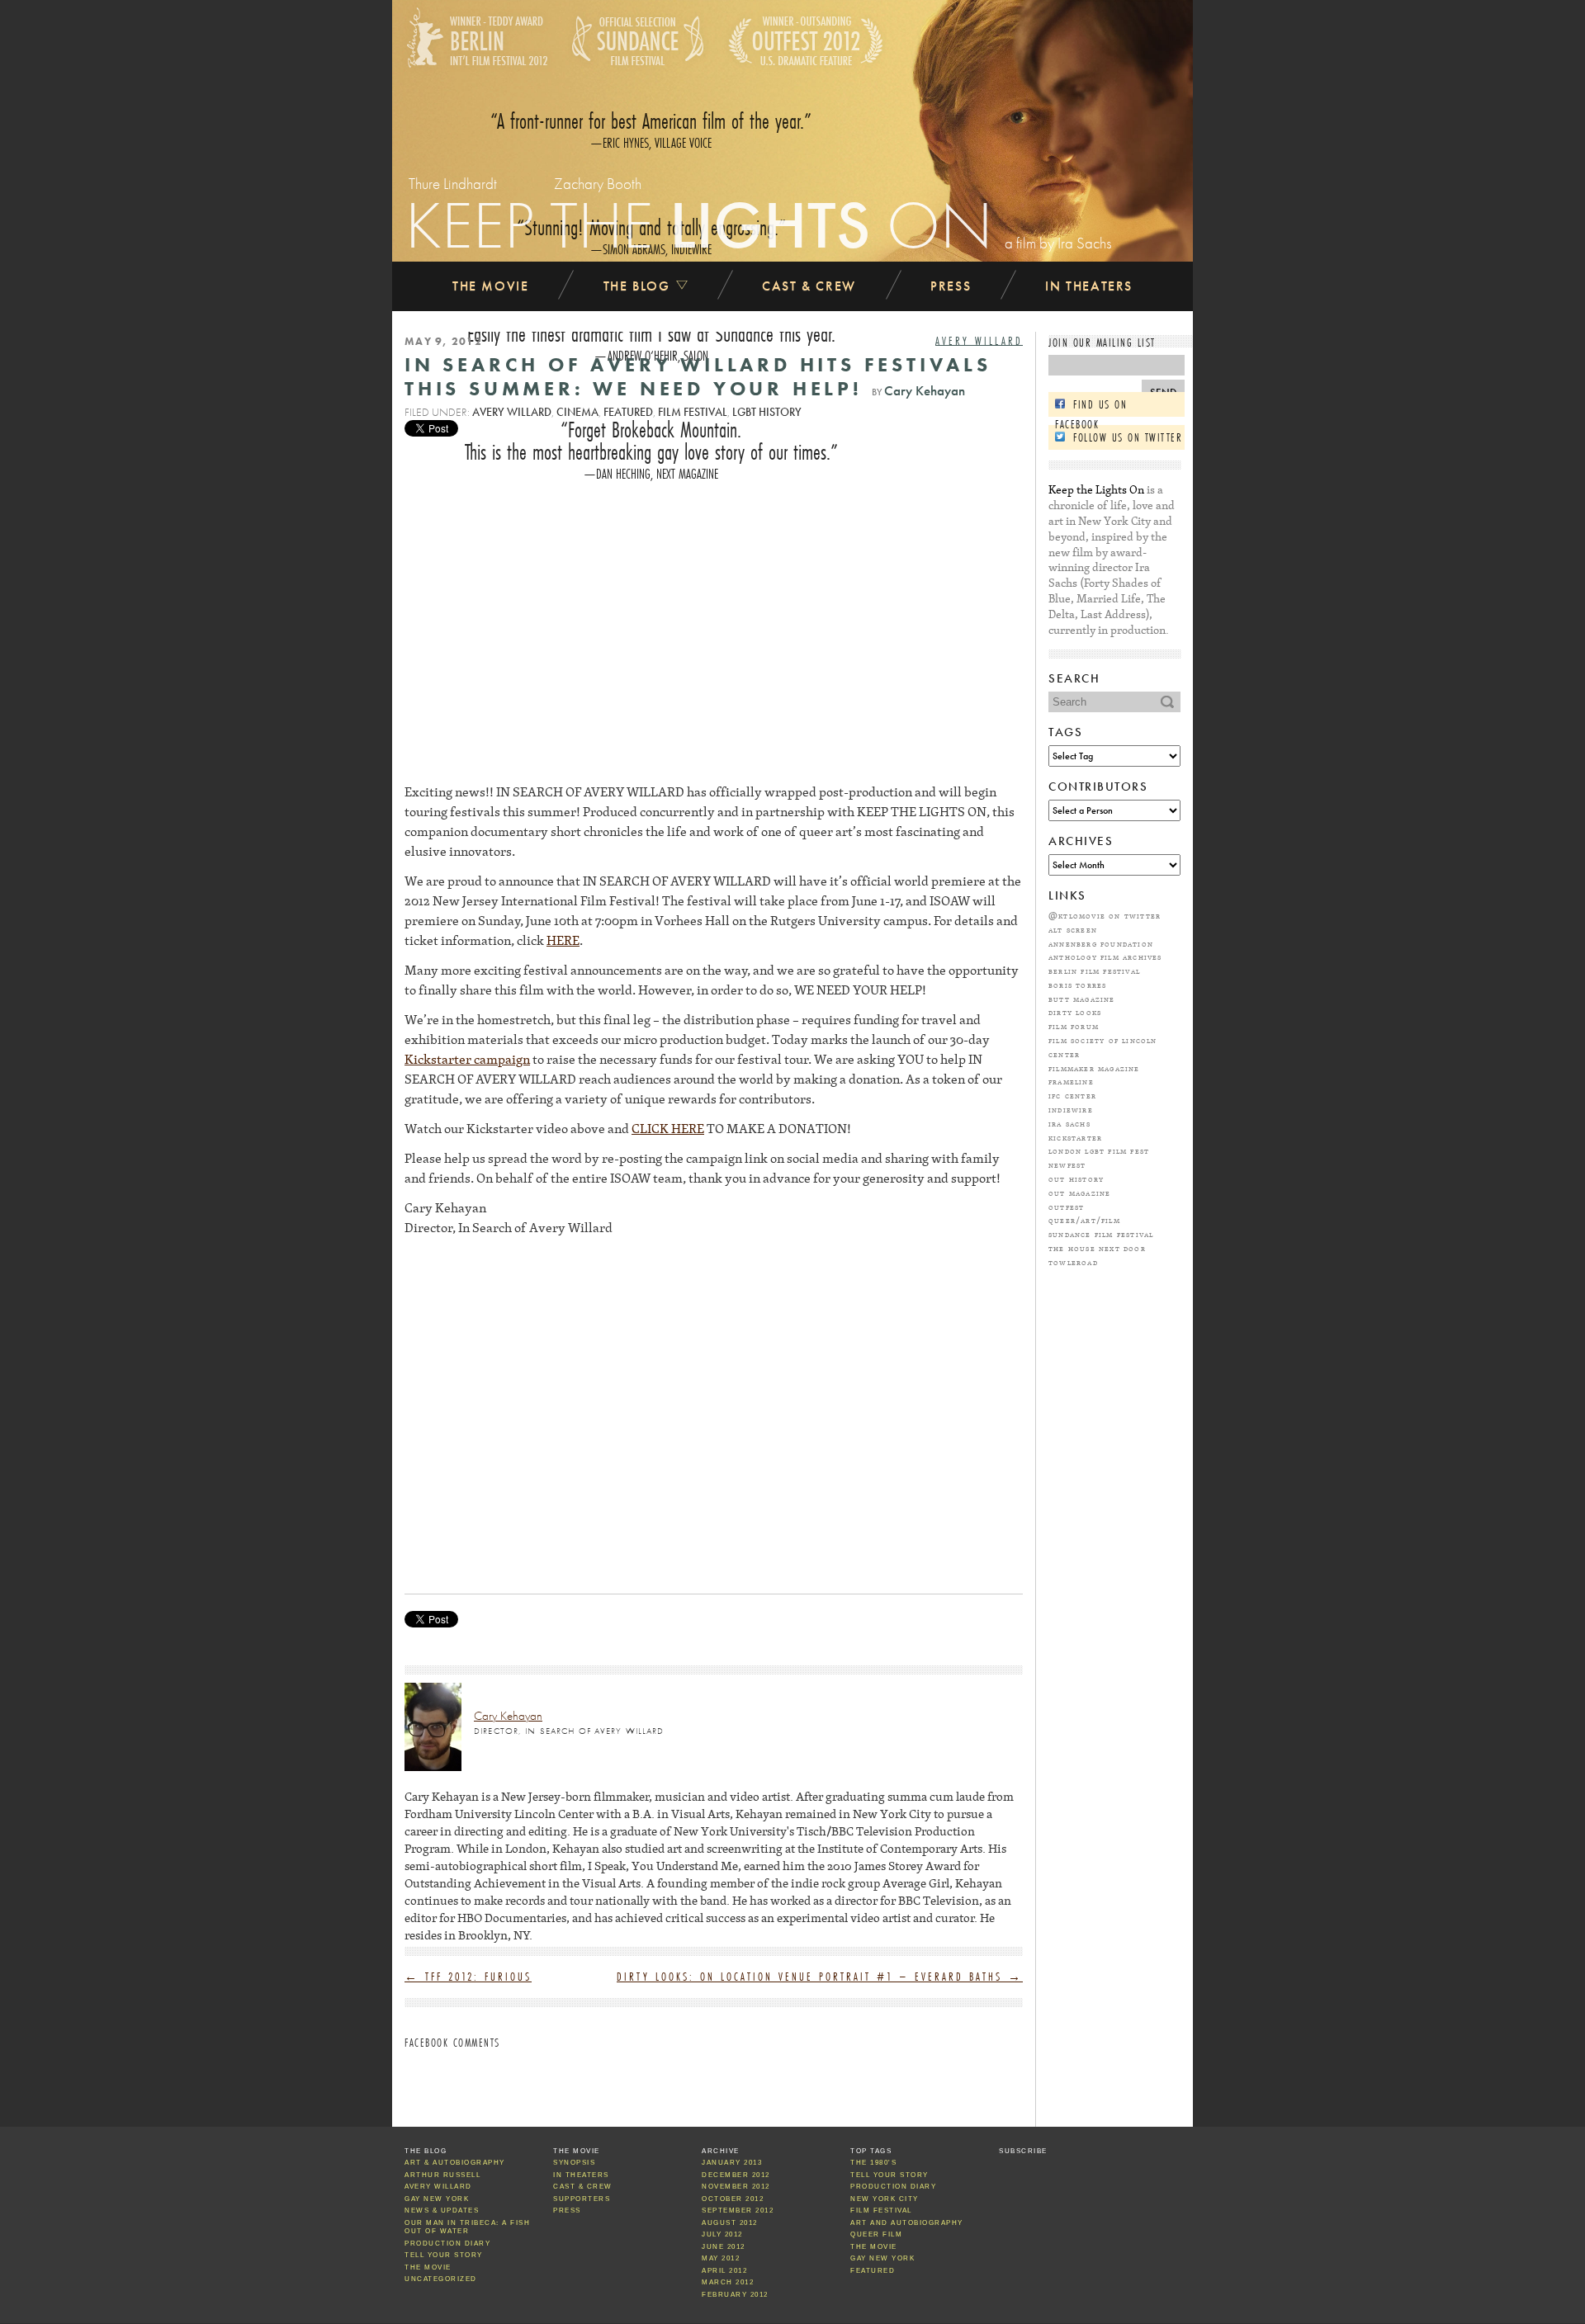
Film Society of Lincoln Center (1103, 1047)
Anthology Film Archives (1105, 957)
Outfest (1066, 1207)
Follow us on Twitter (1128, 437)
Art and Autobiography (907, 2223)
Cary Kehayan (925, 391)
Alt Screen (1073, 929)
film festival (693, 412)
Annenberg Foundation (1101, 943)
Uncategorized (441, 2279)
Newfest (1067, 1164)
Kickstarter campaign (467, 1059)
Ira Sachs (1069, 1123)
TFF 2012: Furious (468, 1977)
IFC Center (1072, 1095)
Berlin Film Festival (1094, 971)
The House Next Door (1097, 1248)
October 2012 (733, 2199)
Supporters (582, 2199)
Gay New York (437, 2199)
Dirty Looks (1075, 1012)
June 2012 (724, 2247)
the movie (874, 2247)
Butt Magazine (1082, 999)
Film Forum (1074, 1026)
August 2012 (730, 2223)
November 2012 (736, 2187)
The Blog (639, 286)
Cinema (577, 412)
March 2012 (728, 2282)
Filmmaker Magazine (1094, 1068)
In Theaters (1089, 286)
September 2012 (738, 2211)
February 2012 (735, 2295)
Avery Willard (979, 341)
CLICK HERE (668, 1128)
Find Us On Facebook (1091, 406)
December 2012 (736, 2175)
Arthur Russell (442, 2175)
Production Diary (447, 2244)
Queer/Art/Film (1084, 1220)
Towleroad (1073, 1262)
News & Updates (442, 2211)
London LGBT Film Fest (1099, 1150)
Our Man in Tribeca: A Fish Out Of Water (467, 2227)
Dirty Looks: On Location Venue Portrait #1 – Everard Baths (820, 1977)
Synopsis (574, 2163)
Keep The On (699, 224)
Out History (1076, 1179)
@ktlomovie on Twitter (1105, 915)
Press (951, 286)
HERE (563, 940)
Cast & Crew (809, 286)
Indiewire (1071, 1109)
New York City (885, 2199)
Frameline (1071, 1081)
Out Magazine (1079, 1193)
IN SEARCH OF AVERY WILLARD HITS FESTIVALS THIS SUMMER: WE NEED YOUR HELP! (698, 376)
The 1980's (873, 2163)
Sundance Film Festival (1101, 1234)
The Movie (490, 286)
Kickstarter (1075, 1137)
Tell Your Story (444, 2255)
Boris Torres (1077, 985)
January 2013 (732, 2163)
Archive (721, 2151)
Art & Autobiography (455, 2163)
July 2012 (722, 2234)
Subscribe (1023, 2151)
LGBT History (767, 412)
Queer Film (876, 2234)
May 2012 (721, 2258)
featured (628, 412)
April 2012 (724, 2271)
